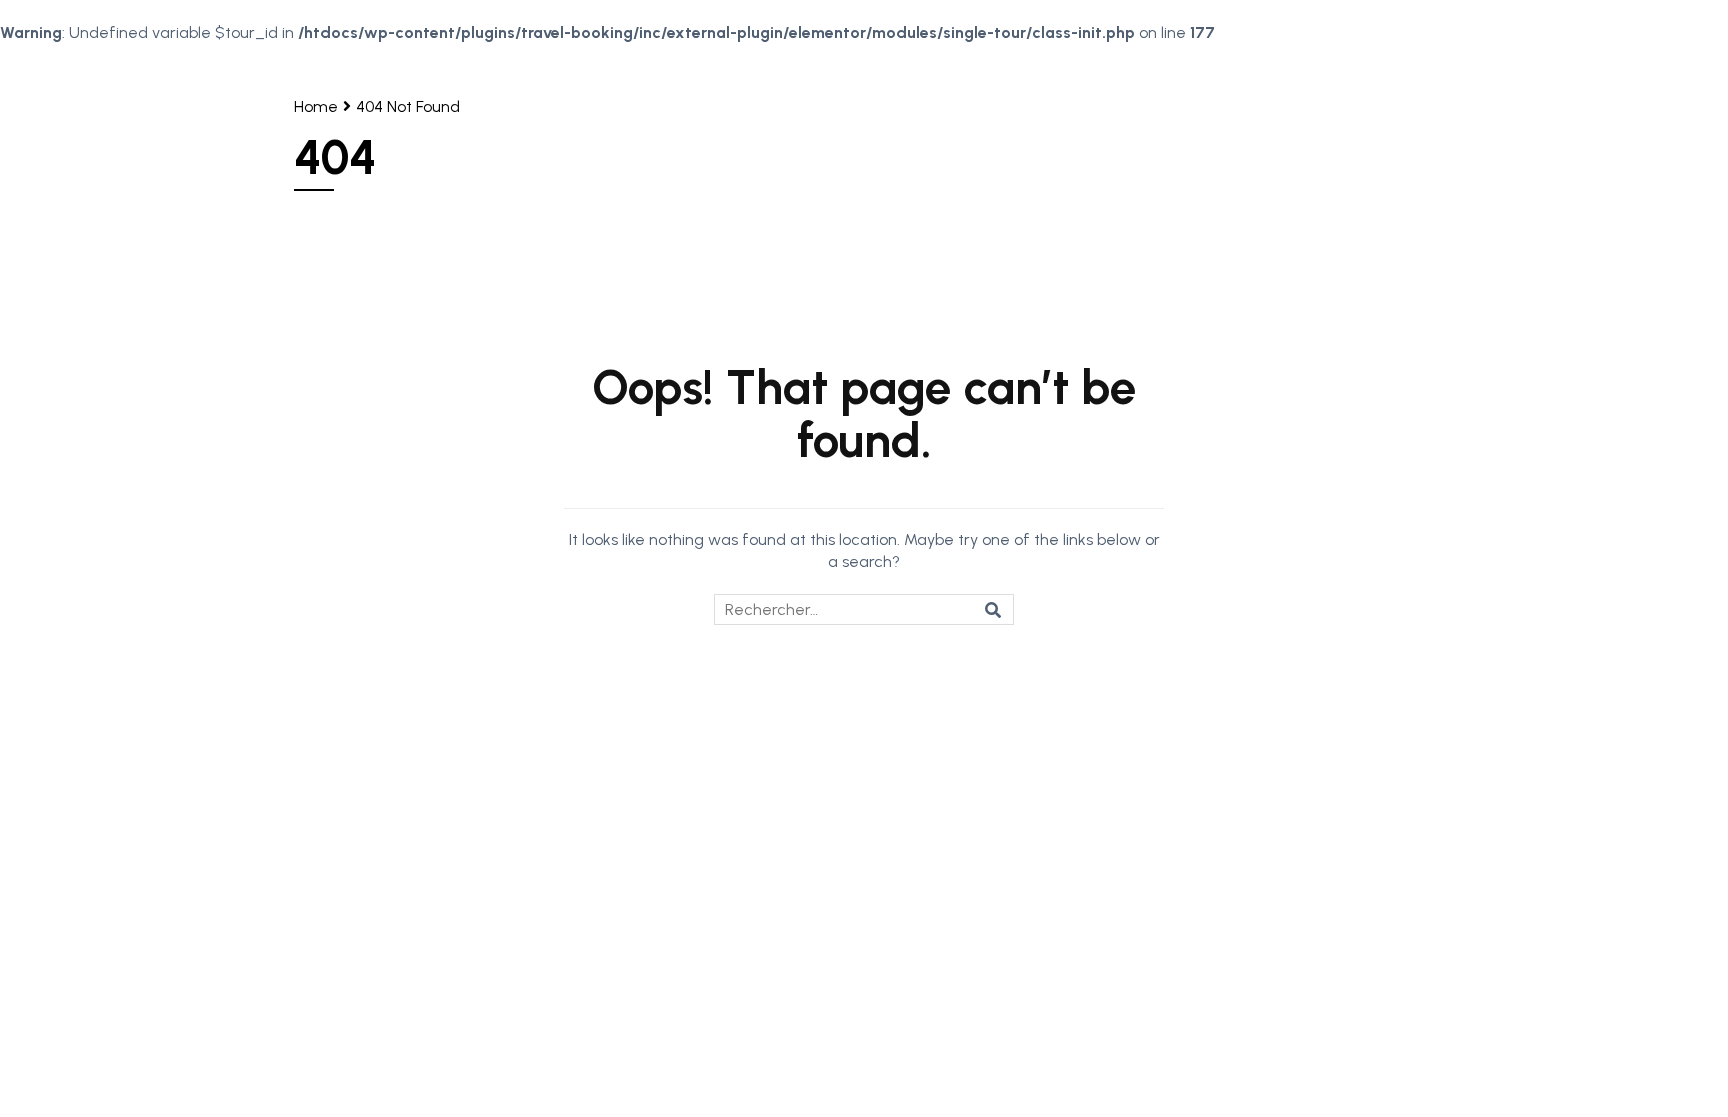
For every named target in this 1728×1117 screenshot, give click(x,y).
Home (316, 106)
